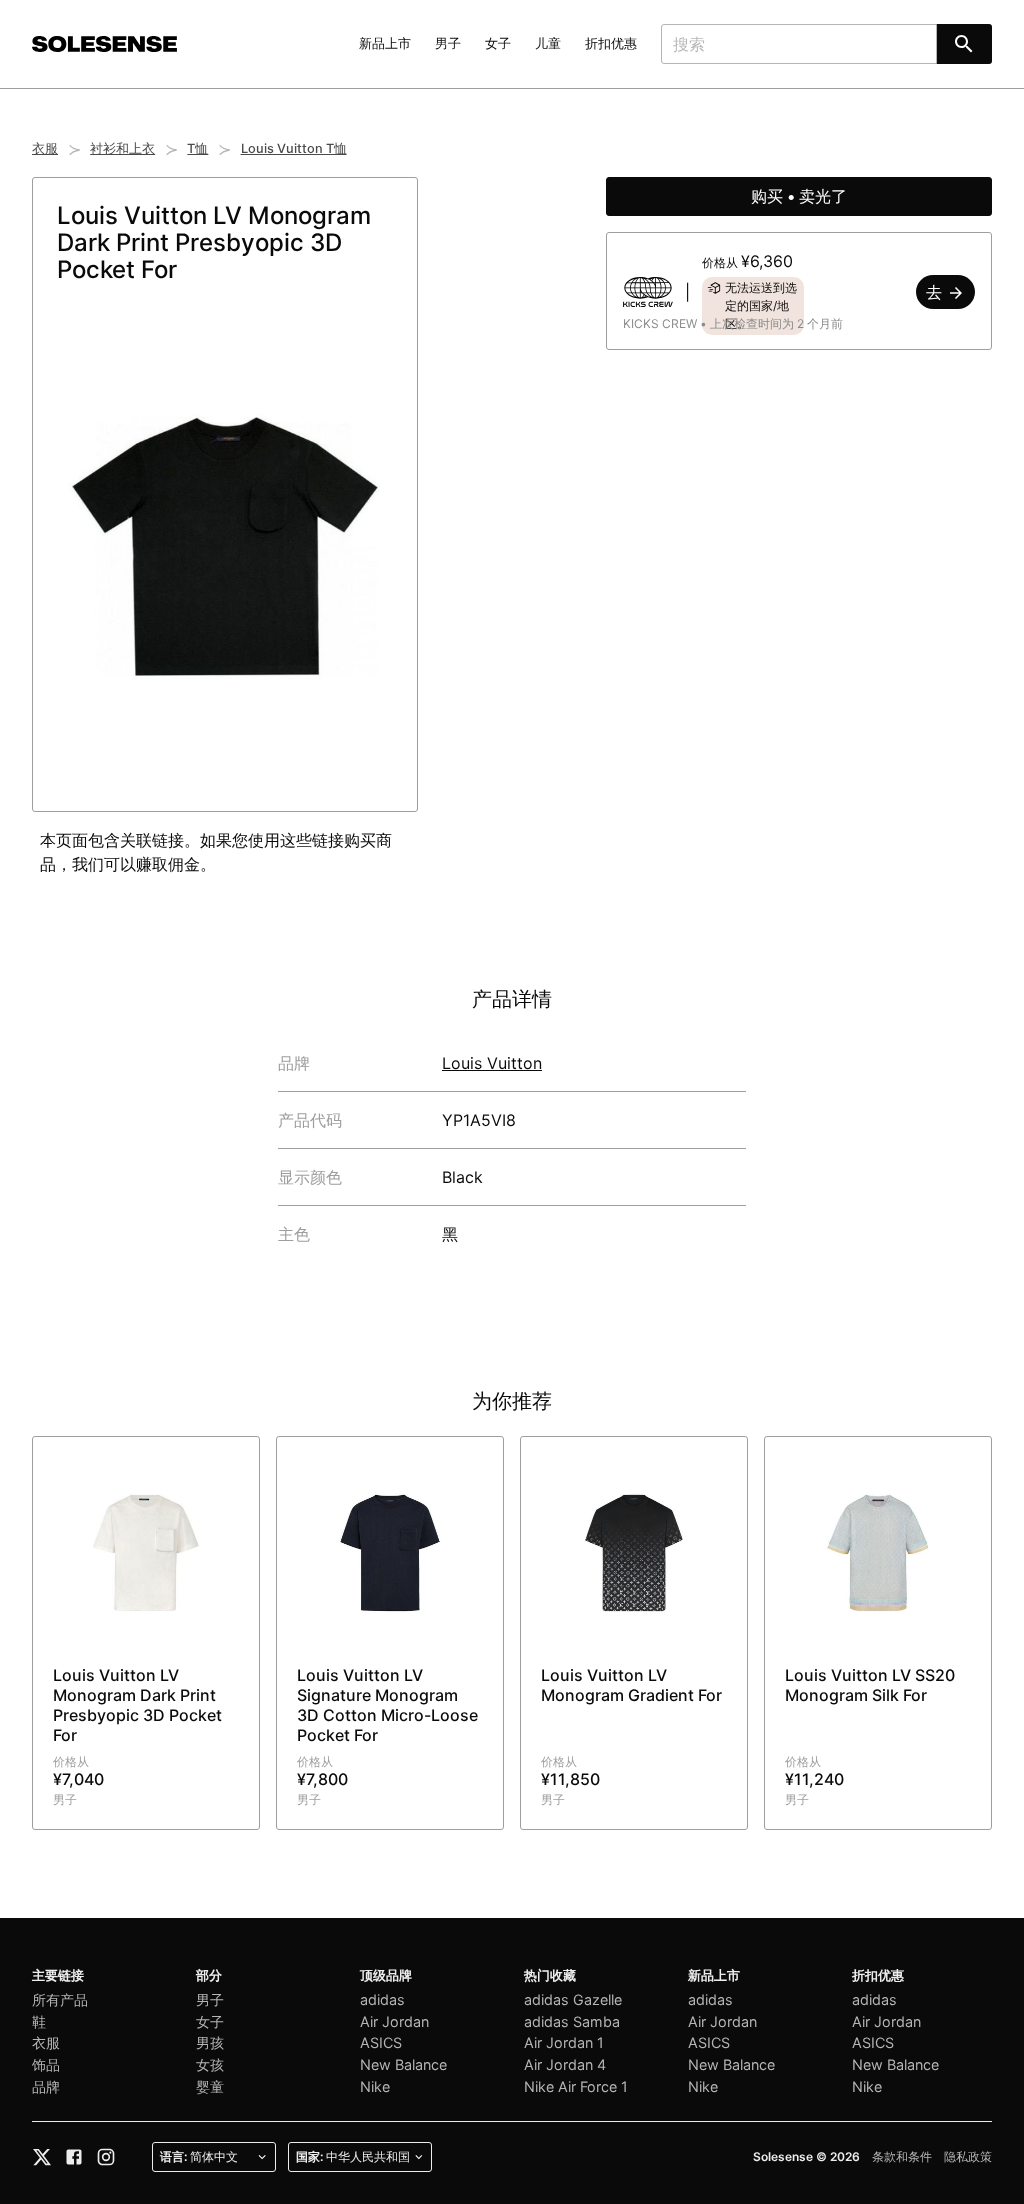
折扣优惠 (611, 43)
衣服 (45, 148)
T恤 (197, 148)
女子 (498, 43)
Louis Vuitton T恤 (294, 148)
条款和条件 (902, 2156)
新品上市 (385, 43)
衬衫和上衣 (122, 148)
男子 (448, 43)
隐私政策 (968, 2156)
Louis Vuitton (492, 1063)
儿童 (548, 43)
